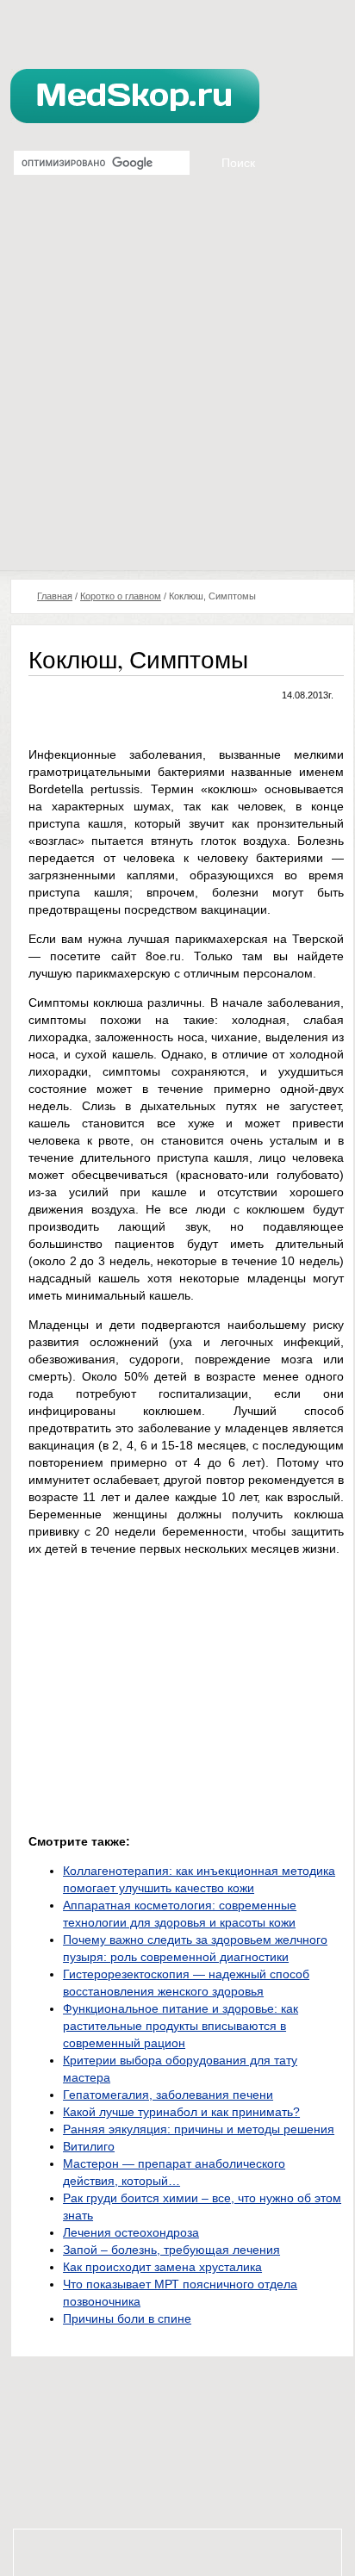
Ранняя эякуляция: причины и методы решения (199, 2129)
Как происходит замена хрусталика (162, 2267)
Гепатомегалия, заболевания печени (168, 2095)
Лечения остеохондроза (131, 2232)
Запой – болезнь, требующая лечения (171, 2250)
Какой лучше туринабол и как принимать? (181, 2112)
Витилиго (89, 2146)
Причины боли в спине (127, 2318)
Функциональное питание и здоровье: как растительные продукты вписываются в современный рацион (181, 2026)
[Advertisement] (177, 384)
